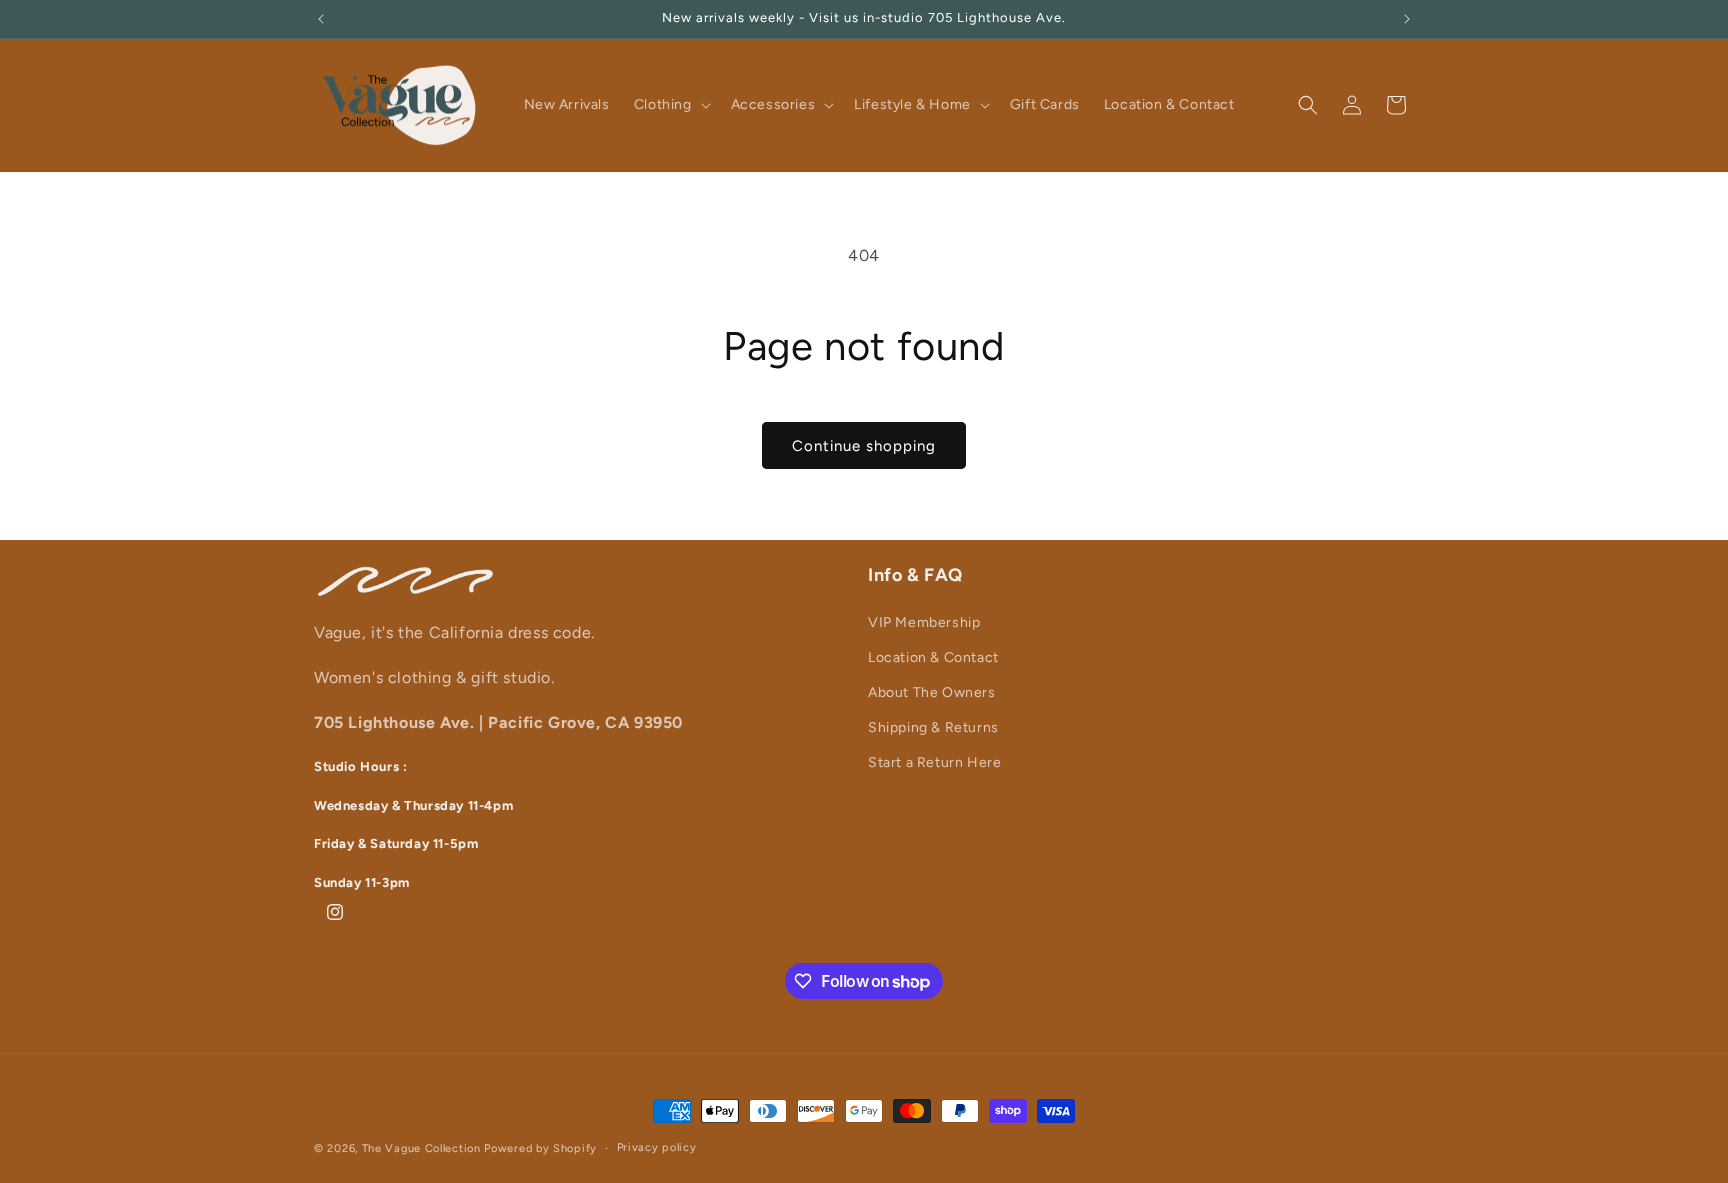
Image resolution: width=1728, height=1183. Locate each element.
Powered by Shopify (540, 1148)
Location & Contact (933, 656)
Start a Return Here (934, 762)
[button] (670, 105)
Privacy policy (657, 1147)
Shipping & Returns (933, 727)
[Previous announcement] (321, 19)
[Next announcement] (1407, 19)
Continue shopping (864, 446)
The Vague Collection (421, 1148)
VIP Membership (924, 621)
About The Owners (932, 692)
